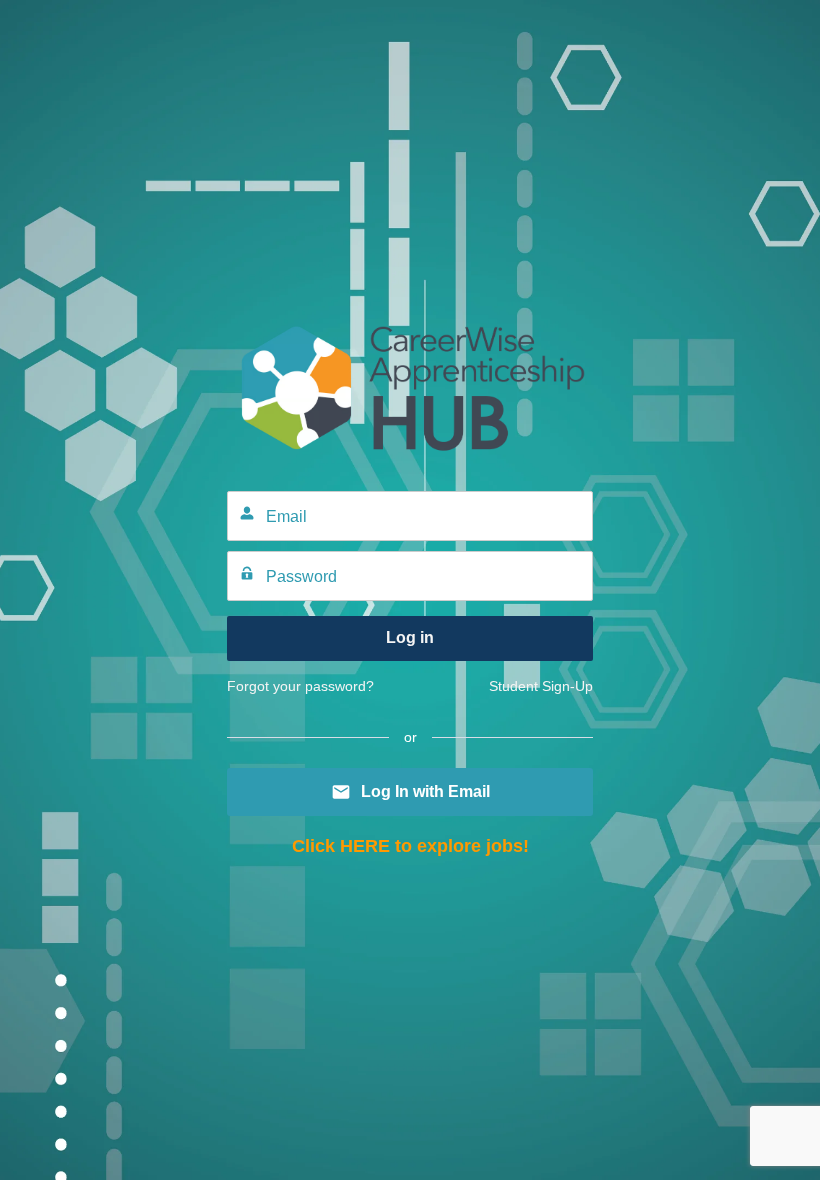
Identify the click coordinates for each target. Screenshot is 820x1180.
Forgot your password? (300, 686)
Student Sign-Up (541, 686)
